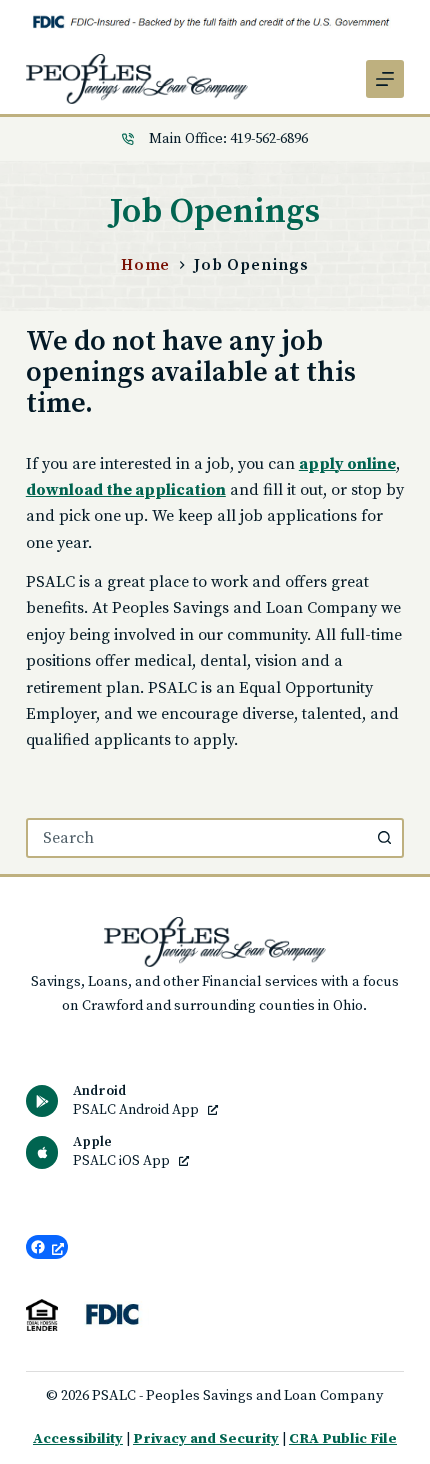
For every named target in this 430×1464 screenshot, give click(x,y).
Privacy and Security (206, 1439)
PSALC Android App (137, 1110)
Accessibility (78, 1439)
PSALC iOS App (123, 1161)
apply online (347, 464)
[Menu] (385, 79)
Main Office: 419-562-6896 (228, 139)
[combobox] (197, 838)
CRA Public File (343, 1439)
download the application (126, 490)
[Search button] (384, 838)
